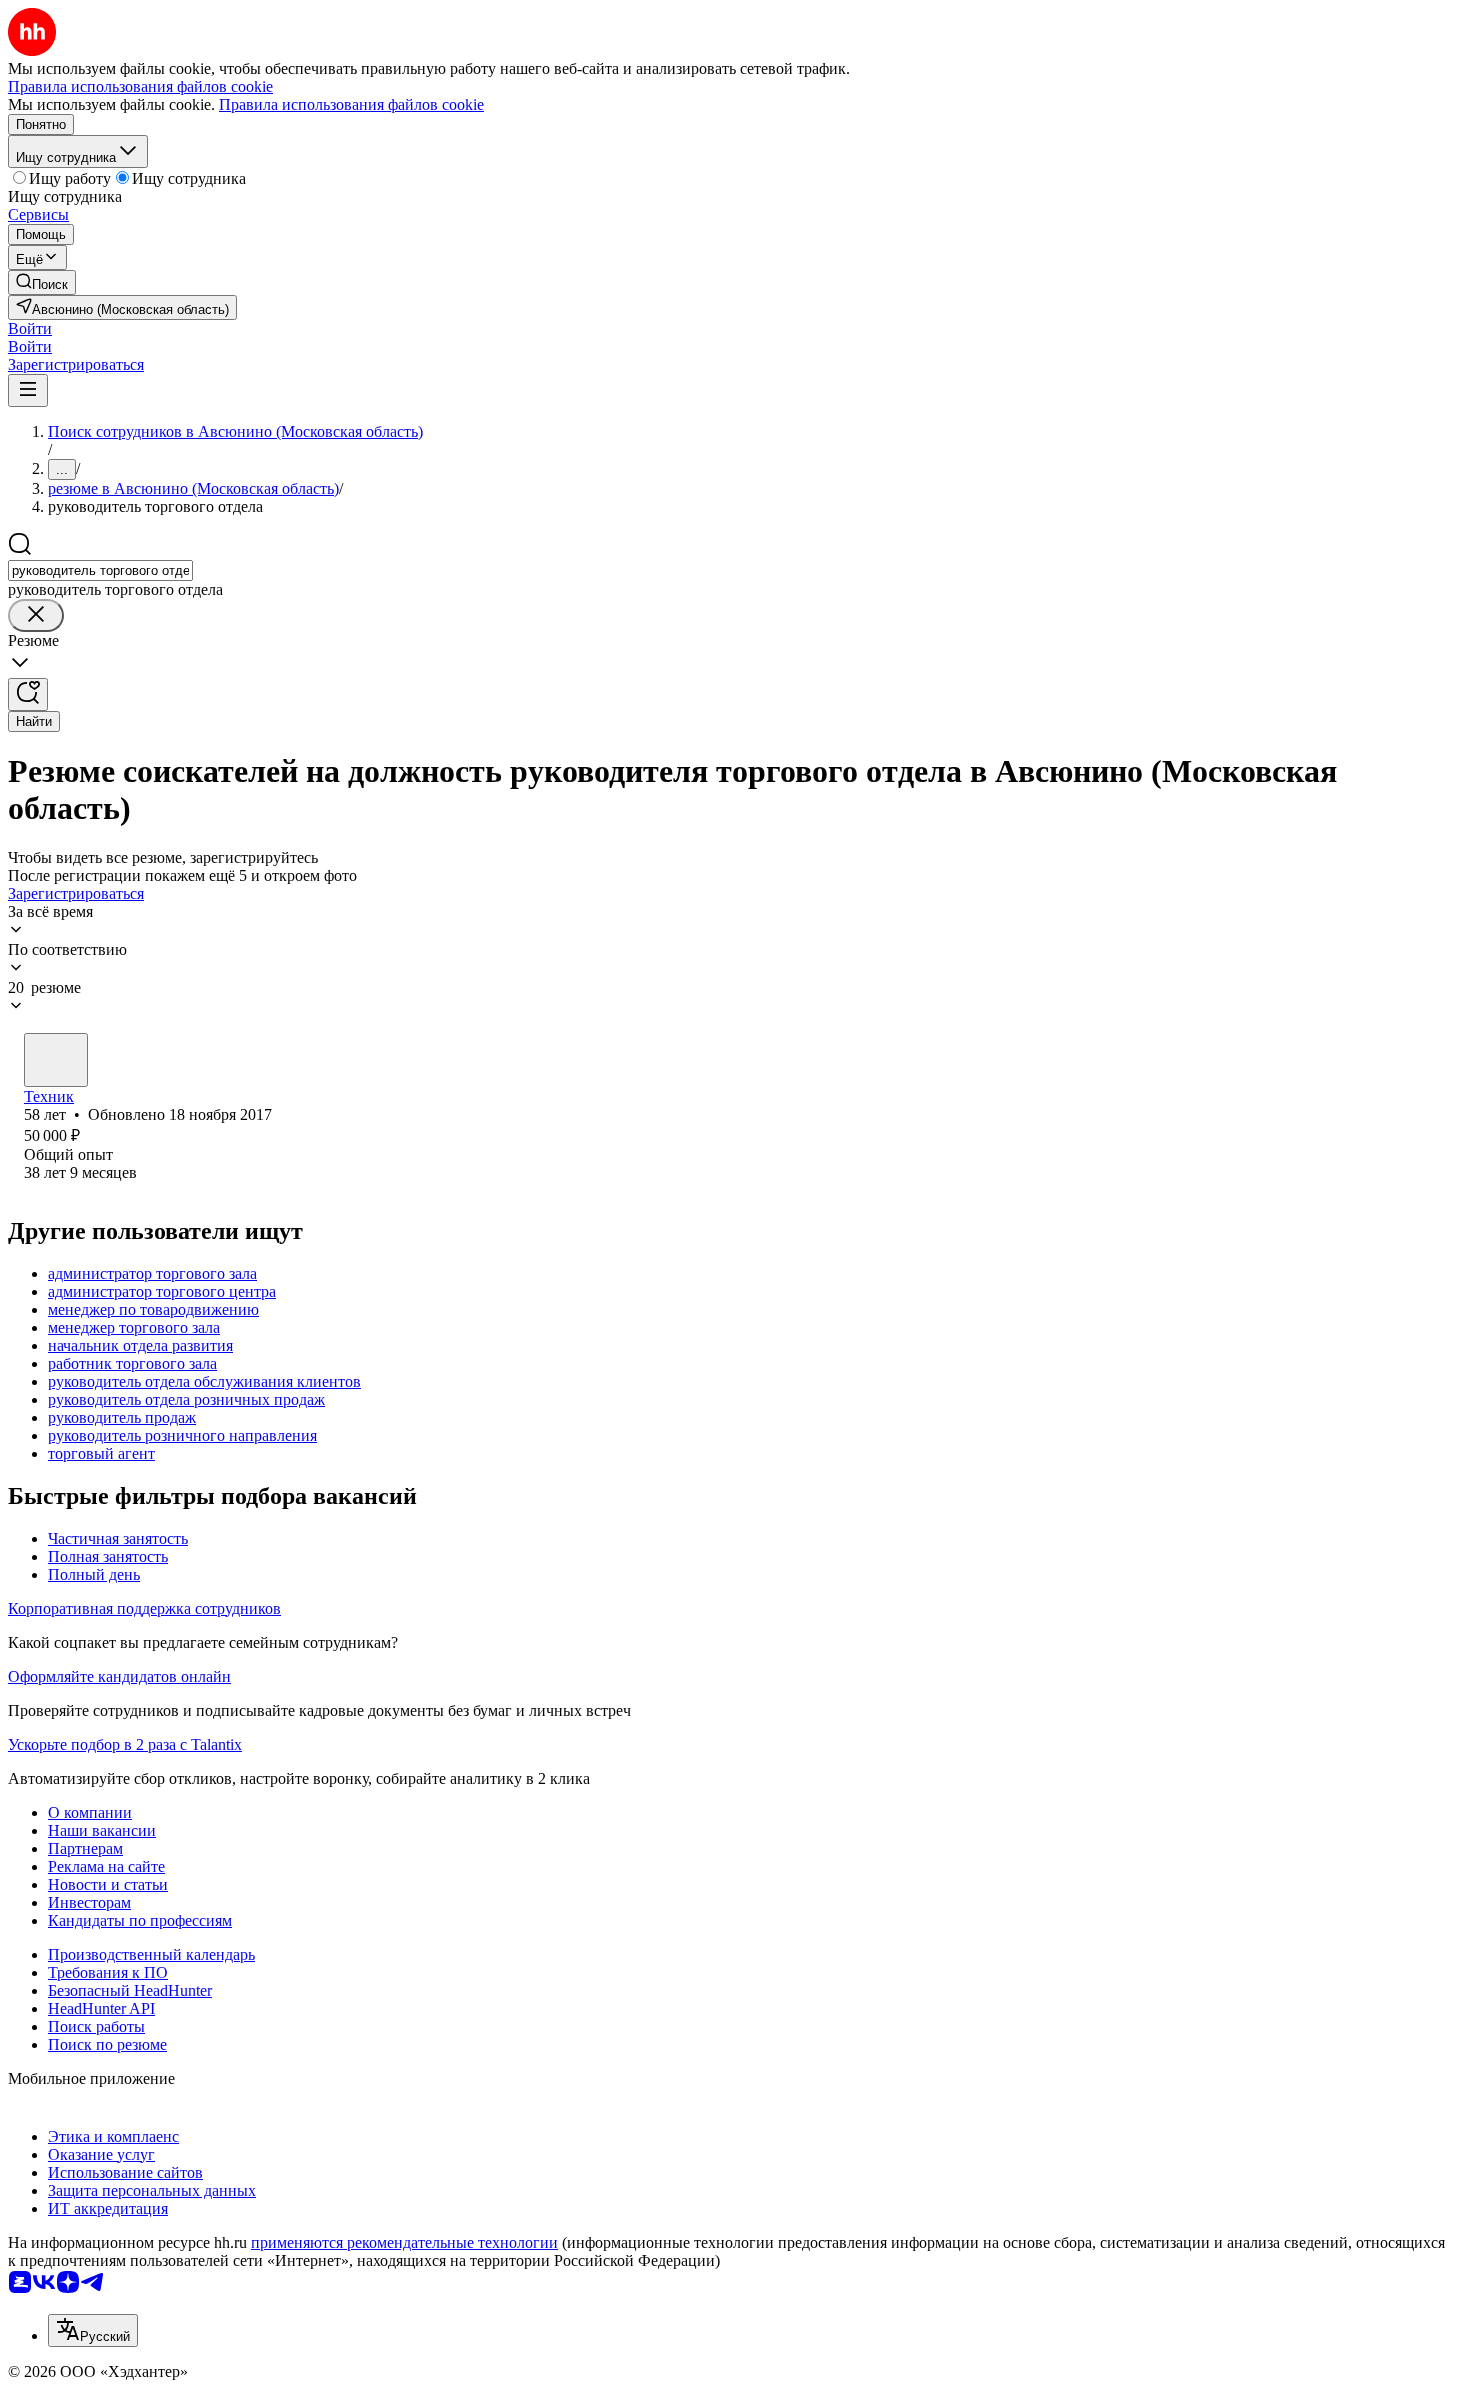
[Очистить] (36, 615)
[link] (42, 282)
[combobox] (100, 570)
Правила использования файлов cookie (351, 104)
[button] (30, 328)
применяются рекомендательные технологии (404, 2242)
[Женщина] (56, 1060)
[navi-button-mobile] (28, 390)
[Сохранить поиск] (28, 694)
